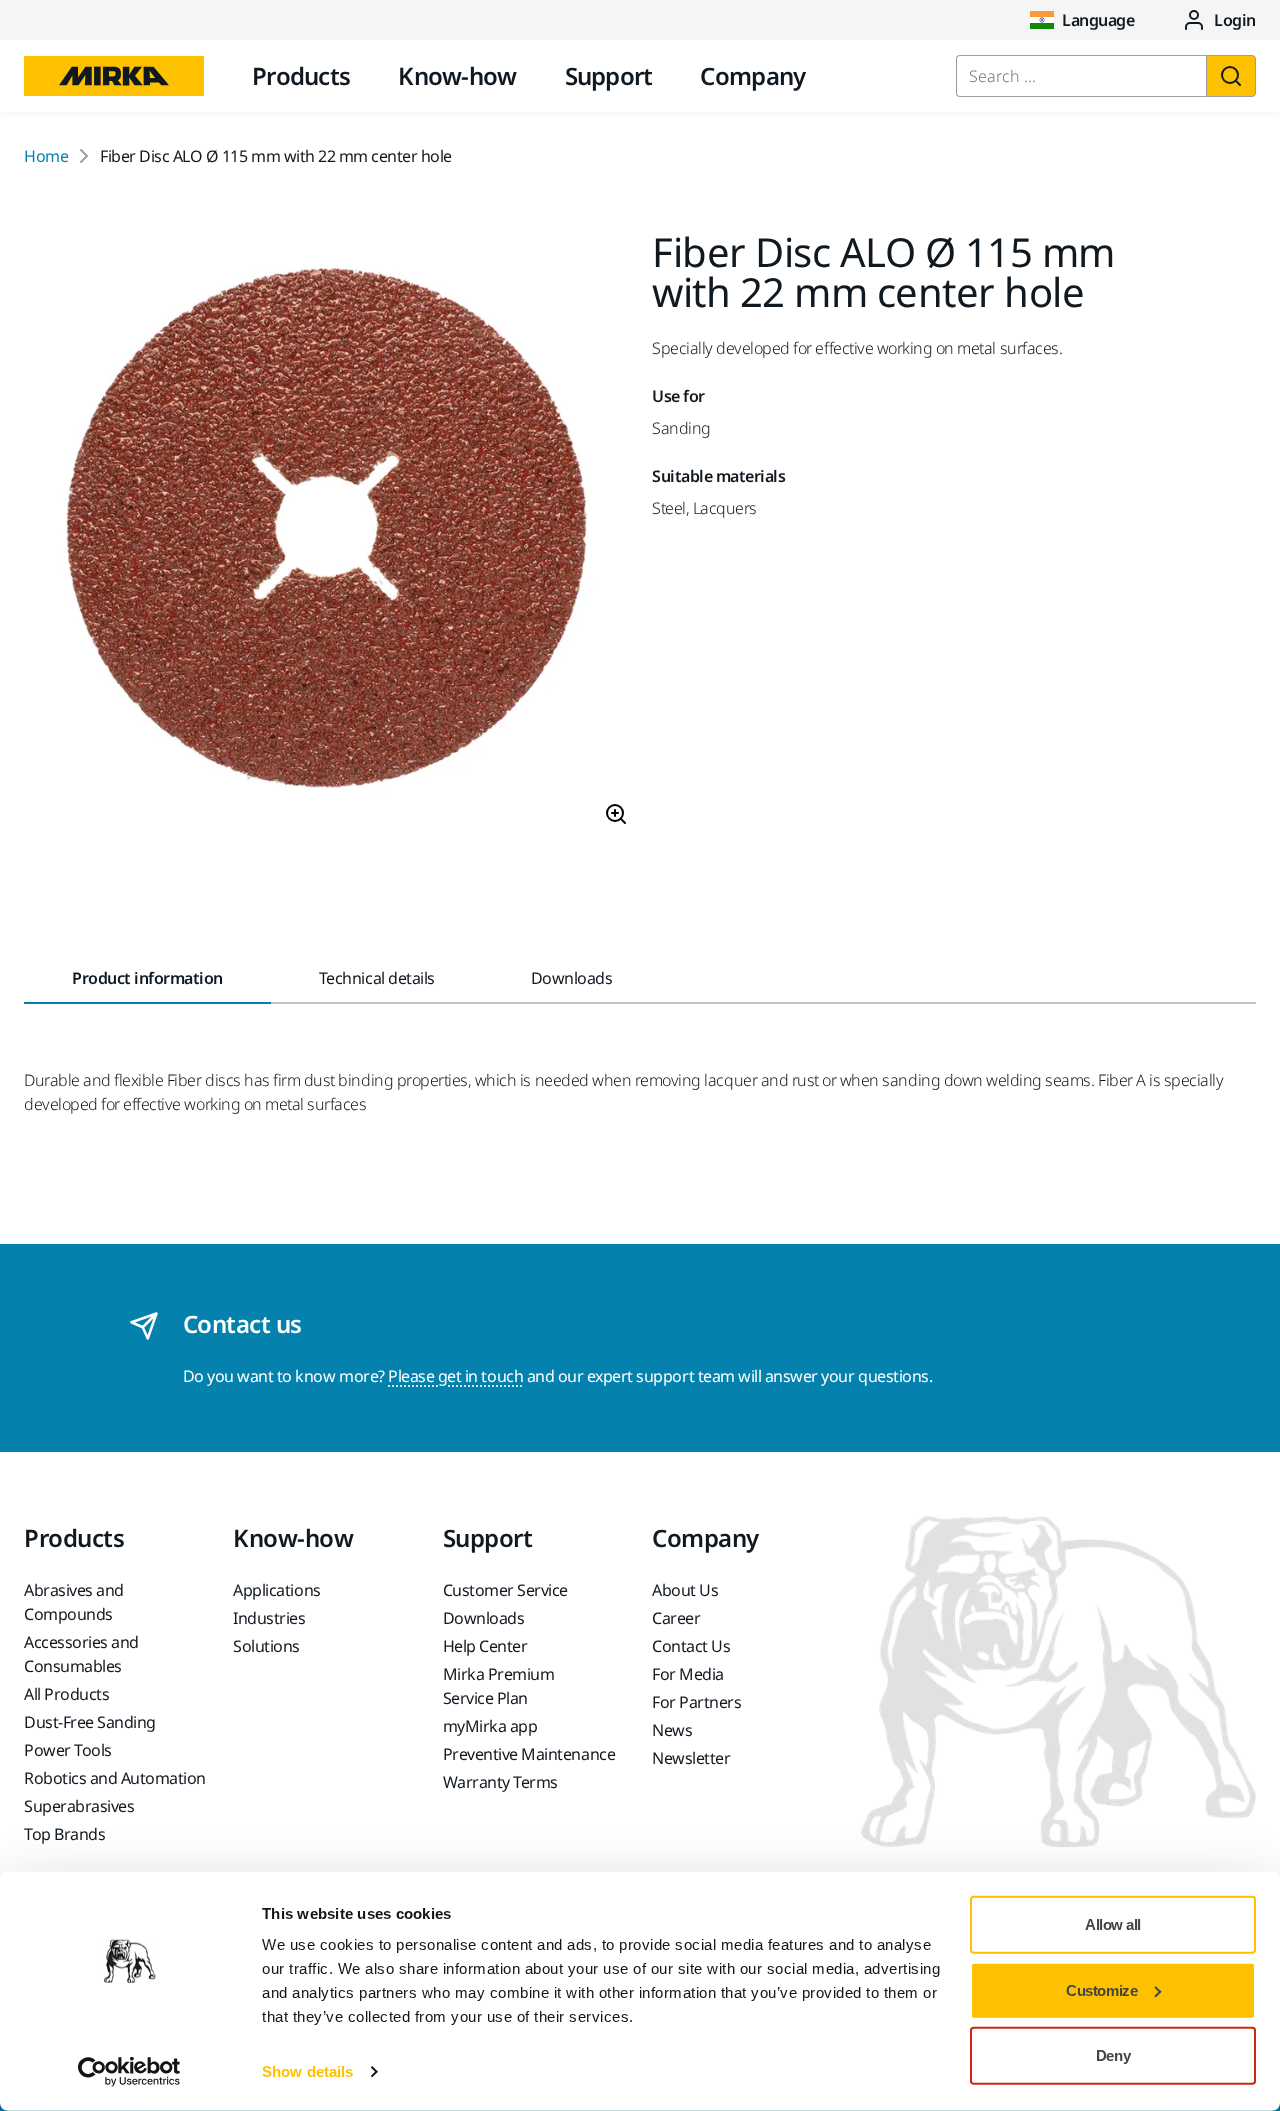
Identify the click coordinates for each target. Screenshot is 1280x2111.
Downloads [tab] (572, 978)
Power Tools (68, 1750)
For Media (688, 1674)
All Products (66, 1694)
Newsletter (691, 1758)
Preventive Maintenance (529, 1754)
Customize (1101, 1989)
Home (46, 156)
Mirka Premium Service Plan (499, 1686)
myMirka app (490, 1726)
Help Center (485, 1646)
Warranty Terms (500, 1782)
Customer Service (505, 1590)
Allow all (1113, 1924)
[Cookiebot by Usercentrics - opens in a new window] (129, 2072)
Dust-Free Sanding (90, 1722)
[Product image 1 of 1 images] (326, 537)
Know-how (457, 75)
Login (1235, 20)
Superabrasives (79, 1806)
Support (609, 75)
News (672, 1730)
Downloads (484, 1618)
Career (676, 1618)
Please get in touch (455, 1376)
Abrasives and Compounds (74, 1602)
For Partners (696, 1702)
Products (301, 75)
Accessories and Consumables (81, 1654)
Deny (1113, 2055)
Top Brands (64, 1834)
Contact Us (691, 1646)
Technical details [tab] (377, 978)
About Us (685, 1590)
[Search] (1231, 76)
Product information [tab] (147, 978)
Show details (307, 2071)
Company (752, 75)
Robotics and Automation (115, 1778)
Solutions (266, 1646)
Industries (269, 1618)
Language (1098, 20)
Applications (276, 1590)
